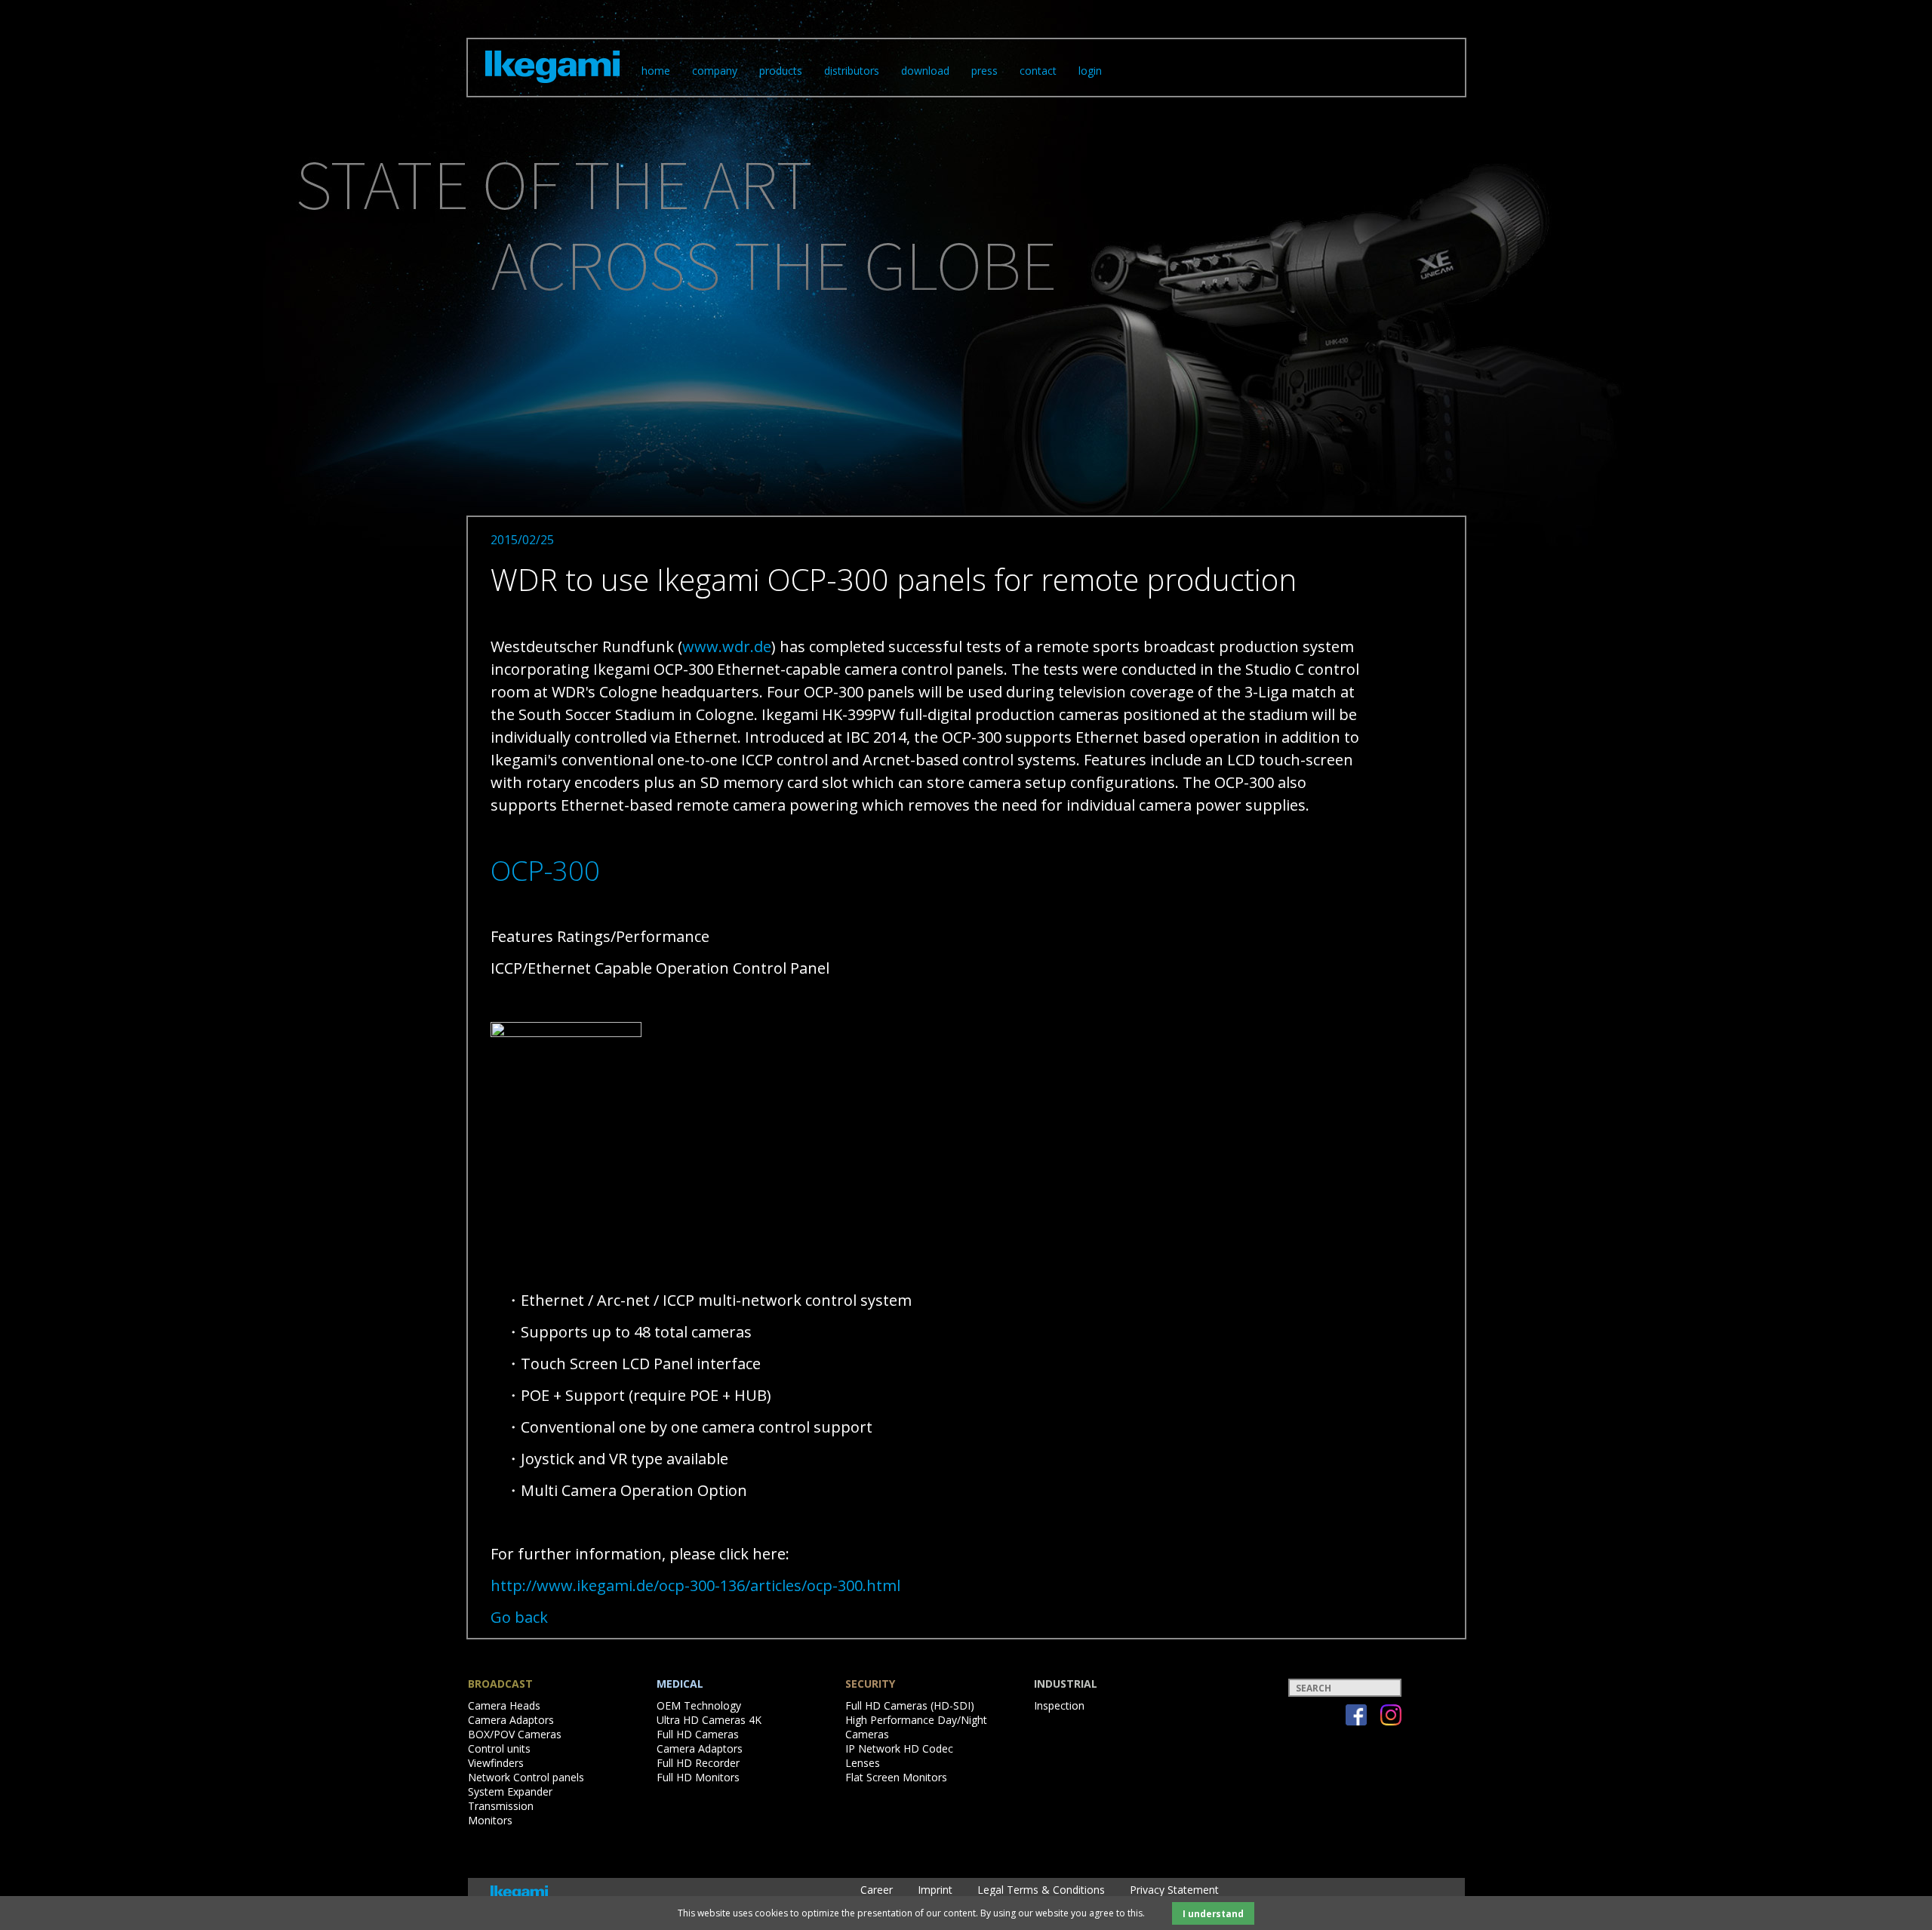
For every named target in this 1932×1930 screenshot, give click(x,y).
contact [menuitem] (1038, 71)
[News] (552, 86)
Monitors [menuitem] (490, 1820)
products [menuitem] (781, 71)
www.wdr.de (727, 646)
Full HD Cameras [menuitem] (698, 1734)
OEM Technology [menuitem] (699, 1705)
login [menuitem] (1090, 71)
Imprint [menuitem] (935, 1890)
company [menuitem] (715, 71)
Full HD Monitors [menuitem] (698, 1777)
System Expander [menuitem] (510, 1791)
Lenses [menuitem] (863, 1763)
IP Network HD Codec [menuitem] (899, 1748)
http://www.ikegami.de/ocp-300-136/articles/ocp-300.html (695, 1585)
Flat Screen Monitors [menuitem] (896, 1777)
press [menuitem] (984, 71)
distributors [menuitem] (852, 71)
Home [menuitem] (656, 71)
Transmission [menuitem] (501, 1806)
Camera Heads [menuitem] (504, 1705)
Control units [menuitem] (499, 1748)
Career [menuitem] (877, 1890)
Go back (519, 1617)
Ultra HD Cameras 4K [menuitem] (709, 1720)
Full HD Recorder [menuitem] (698, 1763)
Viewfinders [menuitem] (496, 1763)
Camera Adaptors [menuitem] (511, 1720)
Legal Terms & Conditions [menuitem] (1041, 1890)
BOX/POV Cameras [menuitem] (515, 1734)
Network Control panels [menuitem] (526, 1777)
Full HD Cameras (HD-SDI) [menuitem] (910, 1705)
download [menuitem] (925, 71)
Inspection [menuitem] (1059, 1705)
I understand (1213, 1913)
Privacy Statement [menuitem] (1174, 1890)
